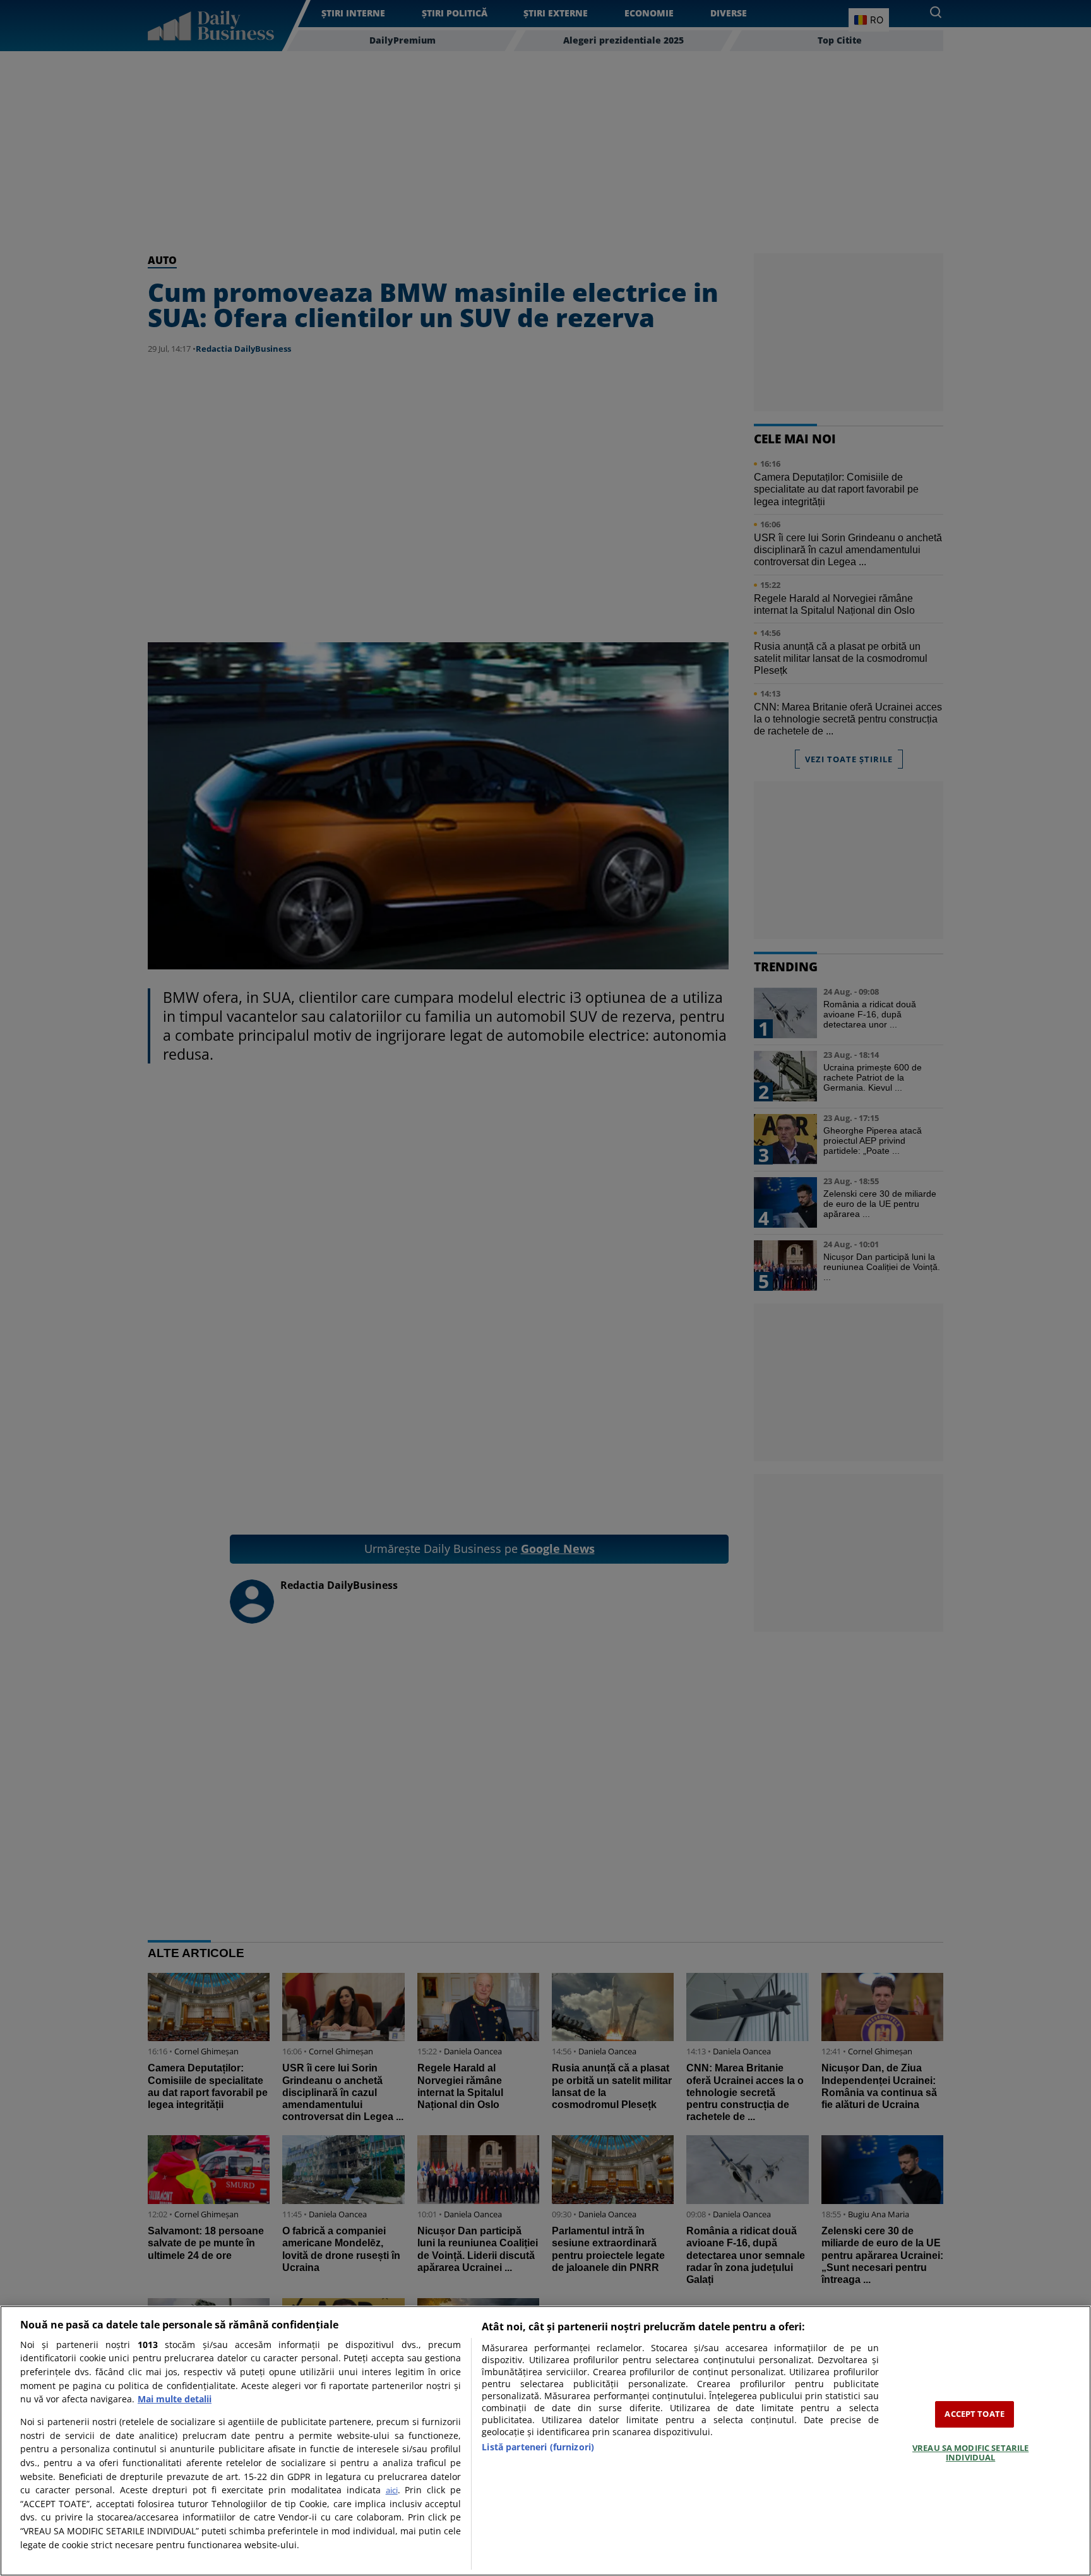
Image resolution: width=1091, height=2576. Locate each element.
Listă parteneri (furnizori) (538, 2447)
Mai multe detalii (175, 2399)
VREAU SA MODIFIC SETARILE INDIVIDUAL (970, 2453)
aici (392, 2490)
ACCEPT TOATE (975, 2414)
